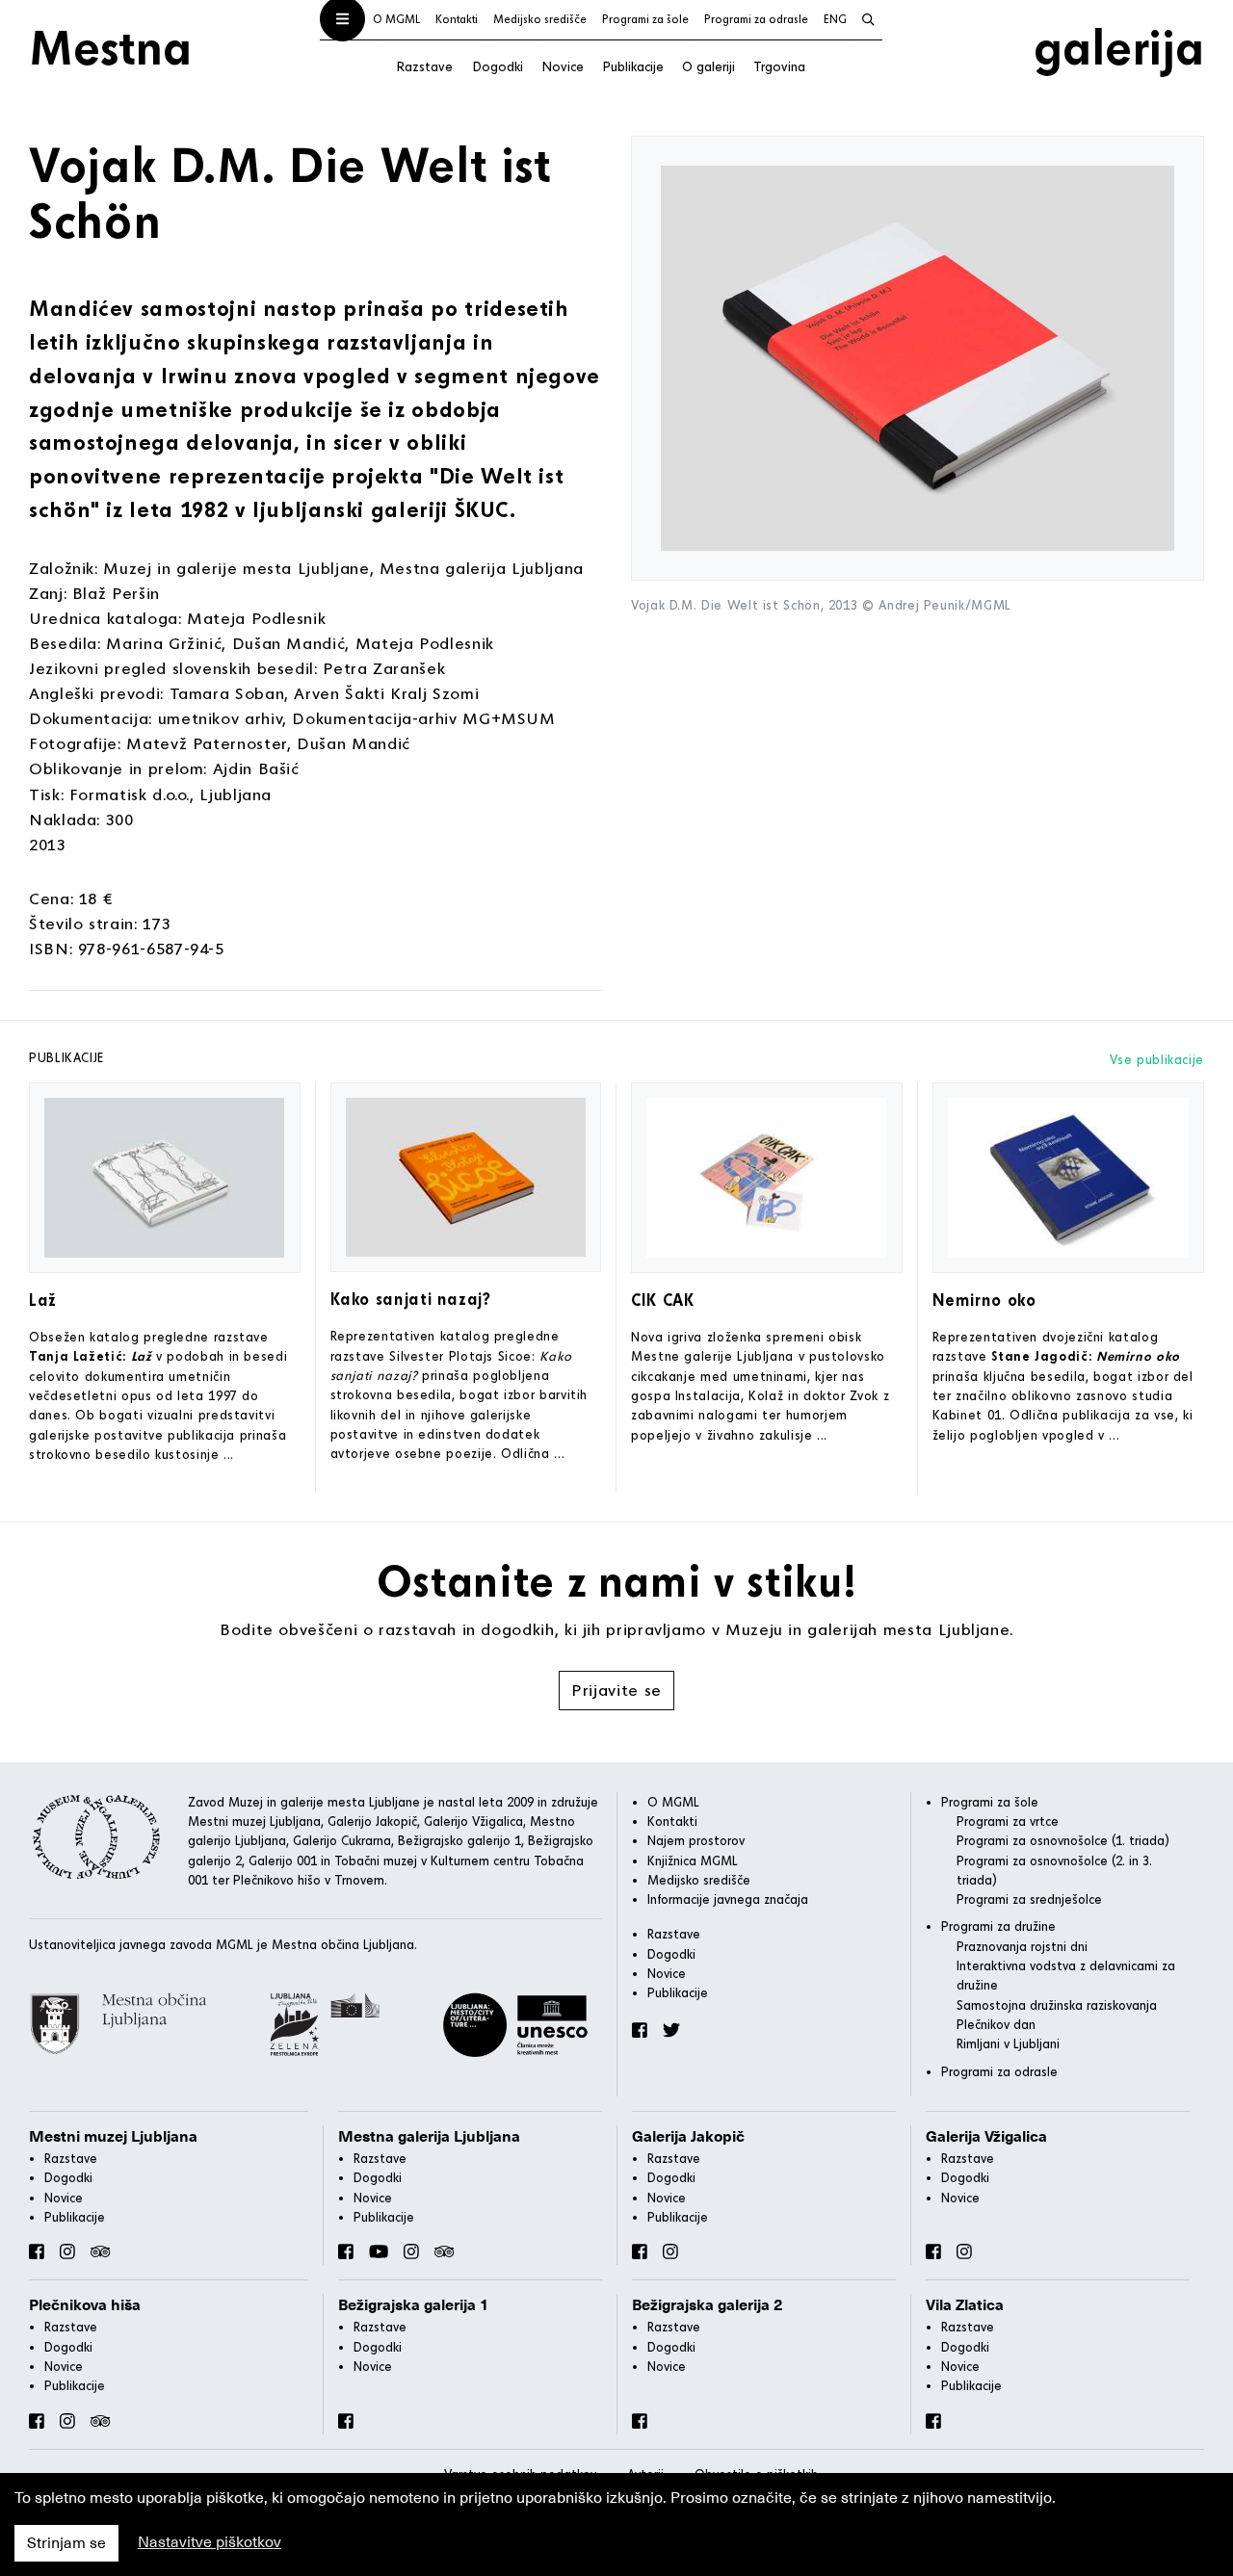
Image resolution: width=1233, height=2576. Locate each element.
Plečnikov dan (996, 2024)
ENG (835, 19)
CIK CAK (662, 1300)
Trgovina (779, 66)
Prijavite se (616, 1690)
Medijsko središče (540, 19)
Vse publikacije (1157, 1059)
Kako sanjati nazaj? (411, 1299)
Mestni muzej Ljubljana (113, 2137)
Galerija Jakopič (688, 2137)
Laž (43, 1300)
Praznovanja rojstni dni (1022, 1946)
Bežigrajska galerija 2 (708, 2305)
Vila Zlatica (965, 2305)
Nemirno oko (984, 1300)
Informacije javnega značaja (728, 1899)
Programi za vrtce (1008, 1821)
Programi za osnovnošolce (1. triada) (1063, 1840)
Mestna (110, 46)
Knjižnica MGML (693, 1860)
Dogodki (498, 66)
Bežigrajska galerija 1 (414, 2305)
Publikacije (633, 66)
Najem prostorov (696, 1840)
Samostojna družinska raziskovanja (1057, 2005)
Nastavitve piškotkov (210, 2542)
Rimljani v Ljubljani (1008, 2043)
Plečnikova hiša (85, 2305)
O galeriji (708, 66)
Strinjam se (66, 2543)
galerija (1119, 46)
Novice (563, 66)
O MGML (396, 19)
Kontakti (457, 19)
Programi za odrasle (756, 19)
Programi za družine (998, 1926)
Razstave (424, 66)
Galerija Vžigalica (986, 2137)
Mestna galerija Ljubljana (429, 2137)
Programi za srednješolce (1029, 1899)
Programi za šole (645, 19)
